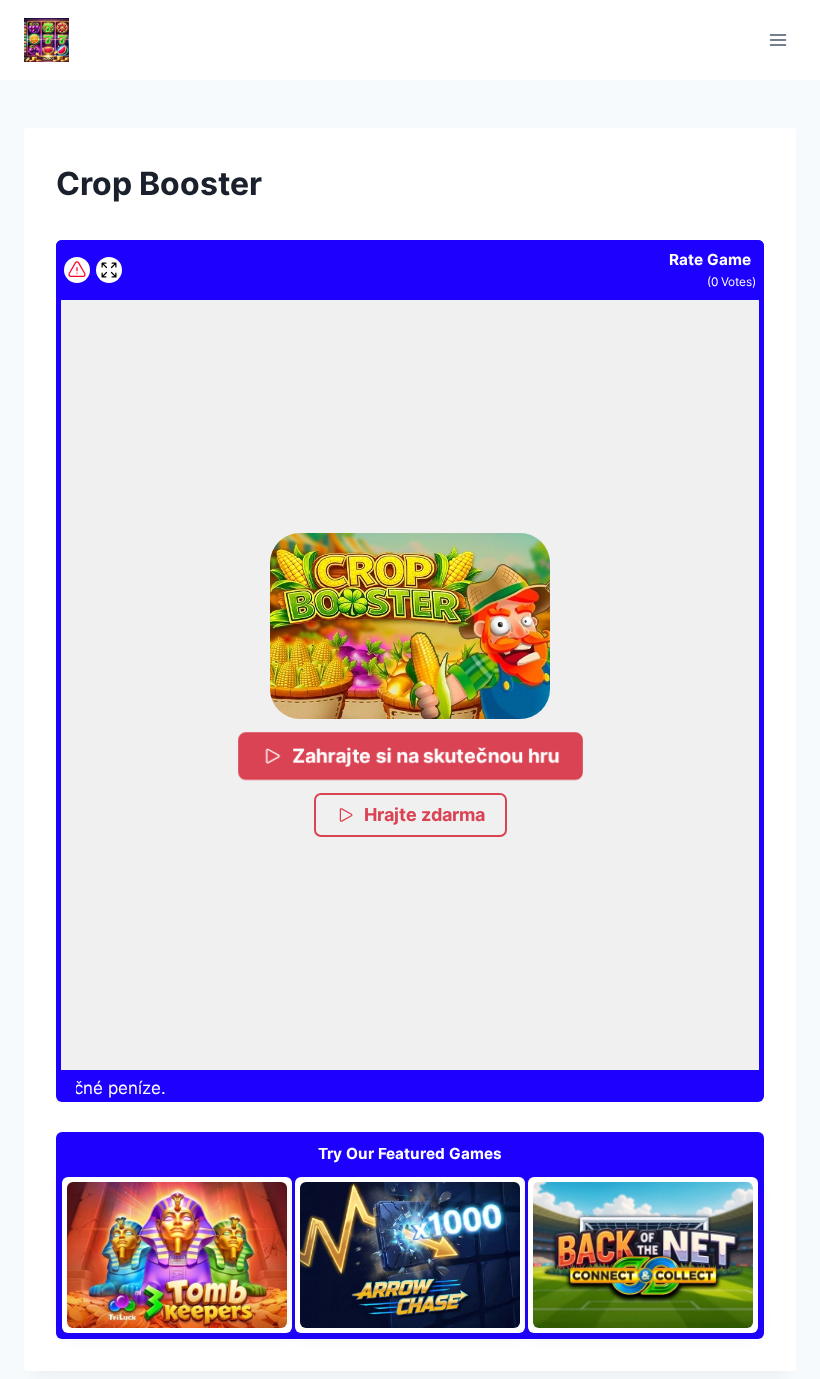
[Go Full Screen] (109, 270)
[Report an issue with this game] (77, 270)
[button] (409, 626)
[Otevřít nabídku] (777, 39)
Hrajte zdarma (424, 814)
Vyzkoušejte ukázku (187, 1254)
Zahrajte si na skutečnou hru (425, 755)
